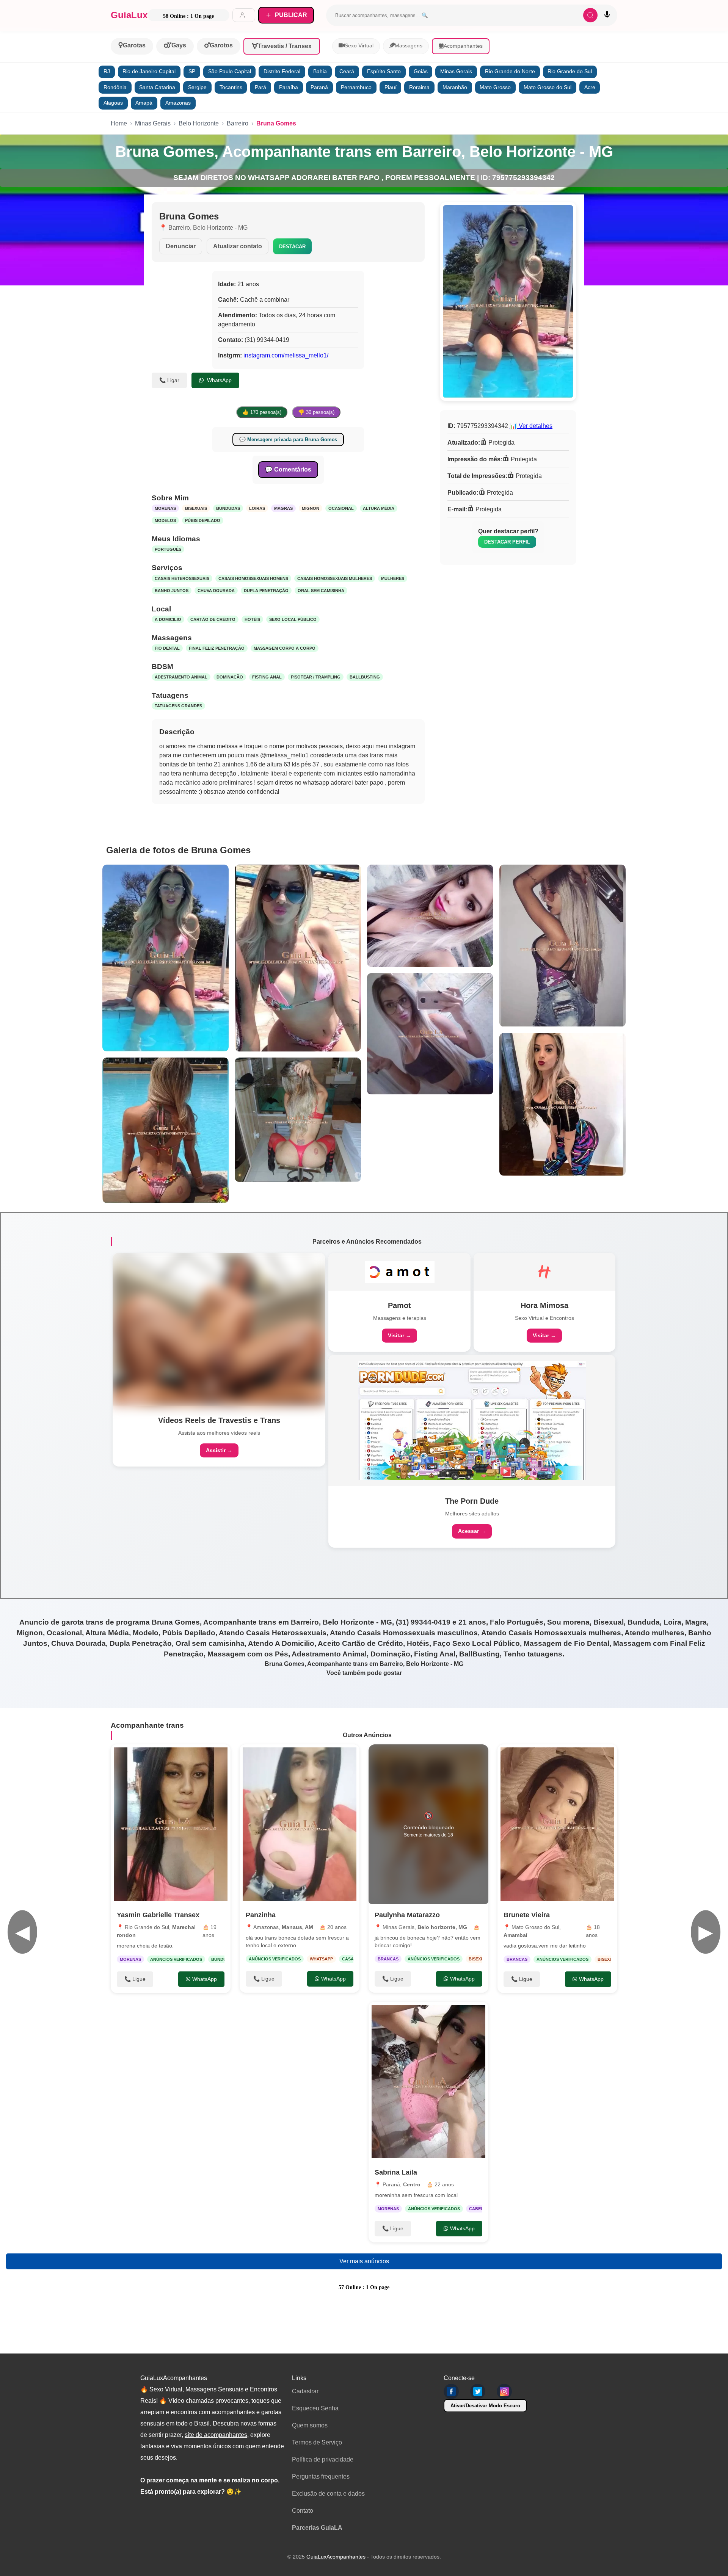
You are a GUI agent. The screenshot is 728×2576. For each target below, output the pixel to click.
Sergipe (197, 87)
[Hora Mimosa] (544, 1272)
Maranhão (455, 87)
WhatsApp (219, 380)
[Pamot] (400, 1272)
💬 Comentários (288, 469)
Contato (303, 2511)
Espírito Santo (384, 71)
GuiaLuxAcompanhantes (336, 2557)
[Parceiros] (219, 1329)
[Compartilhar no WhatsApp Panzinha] (346, 1758)
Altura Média (379, 508)
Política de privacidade (323, 2459)
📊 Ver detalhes (531, 426)
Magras (283, 508)
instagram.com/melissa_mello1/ (286, 355)
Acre (590, 87)
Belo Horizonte (199, 123)
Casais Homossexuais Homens (253, 578)
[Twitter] (478, 2391)
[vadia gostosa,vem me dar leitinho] (557, 1824)
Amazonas (178, 103)
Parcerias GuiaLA (317, 2528)
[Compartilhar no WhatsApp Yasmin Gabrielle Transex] (217, 1758)
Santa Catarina (157, 87)
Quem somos (310, 2425)
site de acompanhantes (216, 2435)
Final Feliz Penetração (217, 648)
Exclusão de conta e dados (328, 2494)
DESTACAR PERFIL (507, 542)
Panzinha (261, 1915)
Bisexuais (196, 508)
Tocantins (231, 87)
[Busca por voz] (607, 15)
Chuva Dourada (216, 591)
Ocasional (341, 508)
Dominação (230, 677)
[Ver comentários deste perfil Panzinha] (303, 1758)
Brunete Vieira (527, 1915)
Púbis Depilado (203, 520)
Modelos (165, 520)
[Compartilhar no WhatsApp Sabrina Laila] (475, 2015)
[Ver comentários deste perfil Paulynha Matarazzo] (429, 1758)
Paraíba (289, 87)
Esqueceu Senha (315, 2408)
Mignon (311, 508)
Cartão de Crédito (213, 619)
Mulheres (393, 578)
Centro (412, 2184)
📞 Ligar (169, 380)
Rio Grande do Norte (510, 71)
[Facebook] (451, 2391)
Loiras (257, 508)
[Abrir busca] (590, 15)
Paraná (319, 87)
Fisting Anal (267, 677)
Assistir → (219, 1450)
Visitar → (399, 1335)
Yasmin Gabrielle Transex (158, 1915)
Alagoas (113, 103)
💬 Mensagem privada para (288, 440)
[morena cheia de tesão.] (171, 1824)
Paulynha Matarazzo (407, 1915)
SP (192, 71)
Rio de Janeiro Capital (149, 71)
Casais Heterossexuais (182, 578)
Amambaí (515, 1935)
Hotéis (252, 619)
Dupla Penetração (266, 591)
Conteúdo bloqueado (429, 1824)
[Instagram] (504, 2391)
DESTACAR (292, 247)
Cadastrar (305, 2391)
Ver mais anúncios (364, 2261)
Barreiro (238, 123)
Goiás (421, 71)
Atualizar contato (238, 246)
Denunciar (181, 246)
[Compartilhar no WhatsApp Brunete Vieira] (604, 1758)
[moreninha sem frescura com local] (428, 2082)
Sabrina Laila (396, 2172)
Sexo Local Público (293, 619)
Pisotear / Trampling (316, 677)
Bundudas (228, 508)
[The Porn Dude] (472, 1420)
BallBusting (365, 677)
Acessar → (472, 1531)
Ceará (347, 71)
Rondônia (115, 87)
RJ (107, 71)
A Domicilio (168, 619)
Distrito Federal (282, 71)
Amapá (144, 103)
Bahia (320, 71)
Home (119, 123)
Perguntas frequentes (321, 2477)
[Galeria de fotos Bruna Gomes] (166, 958)
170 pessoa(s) (262, 412)
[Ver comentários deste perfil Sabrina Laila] (432, 2015)
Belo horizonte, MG (442, 1927)
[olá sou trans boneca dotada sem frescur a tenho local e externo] (300, 1824)
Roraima (419, 87)
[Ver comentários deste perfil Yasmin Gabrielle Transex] (174, 1758)
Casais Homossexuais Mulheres (335, 578)
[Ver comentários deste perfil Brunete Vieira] (561, 1758)
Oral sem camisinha (321, 591)
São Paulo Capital (230, 71)
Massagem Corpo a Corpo (285, 648)
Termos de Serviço (317, 2442)
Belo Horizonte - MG (220, 228)
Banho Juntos (172, 591)
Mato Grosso (495, 87)
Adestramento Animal (181, 677)
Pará (260, 87)
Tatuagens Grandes (178, 706)
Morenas (165, 508)
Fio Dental (167, 648)
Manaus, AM (297, 1927)
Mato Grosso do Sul (548, 87)
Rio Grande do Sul (570, 71)
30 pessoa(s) (316, 412)
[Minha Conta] (244, 15)
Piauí (391, 87)
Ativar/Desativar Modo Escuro (485, 2406)
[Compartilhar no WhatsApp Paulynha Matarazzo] (475, 1758)
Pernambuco (356, 87)
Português (168, 549)
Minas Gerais (456, 71)
